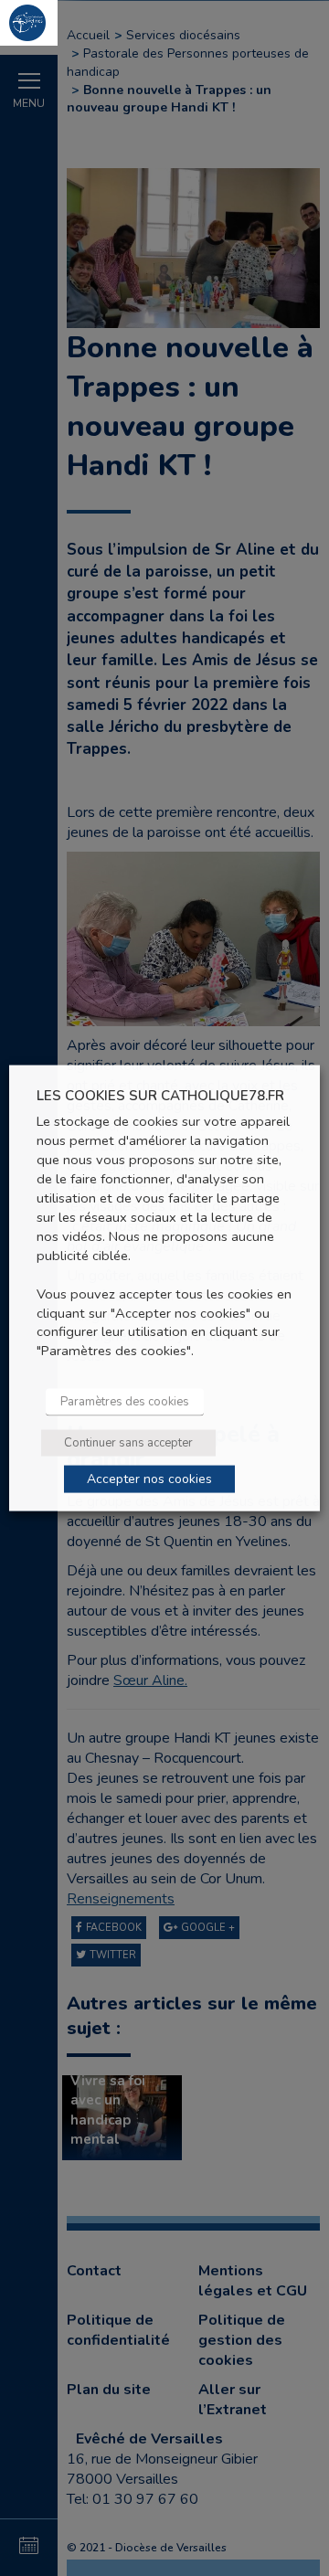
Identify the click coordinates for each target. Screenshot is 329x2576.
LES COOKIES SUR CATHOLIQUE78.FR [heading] (160, 1095)
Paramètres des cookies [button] (125, 1402)
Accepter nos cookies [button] (149, 1479)
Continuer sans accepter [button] (128, 1443)
